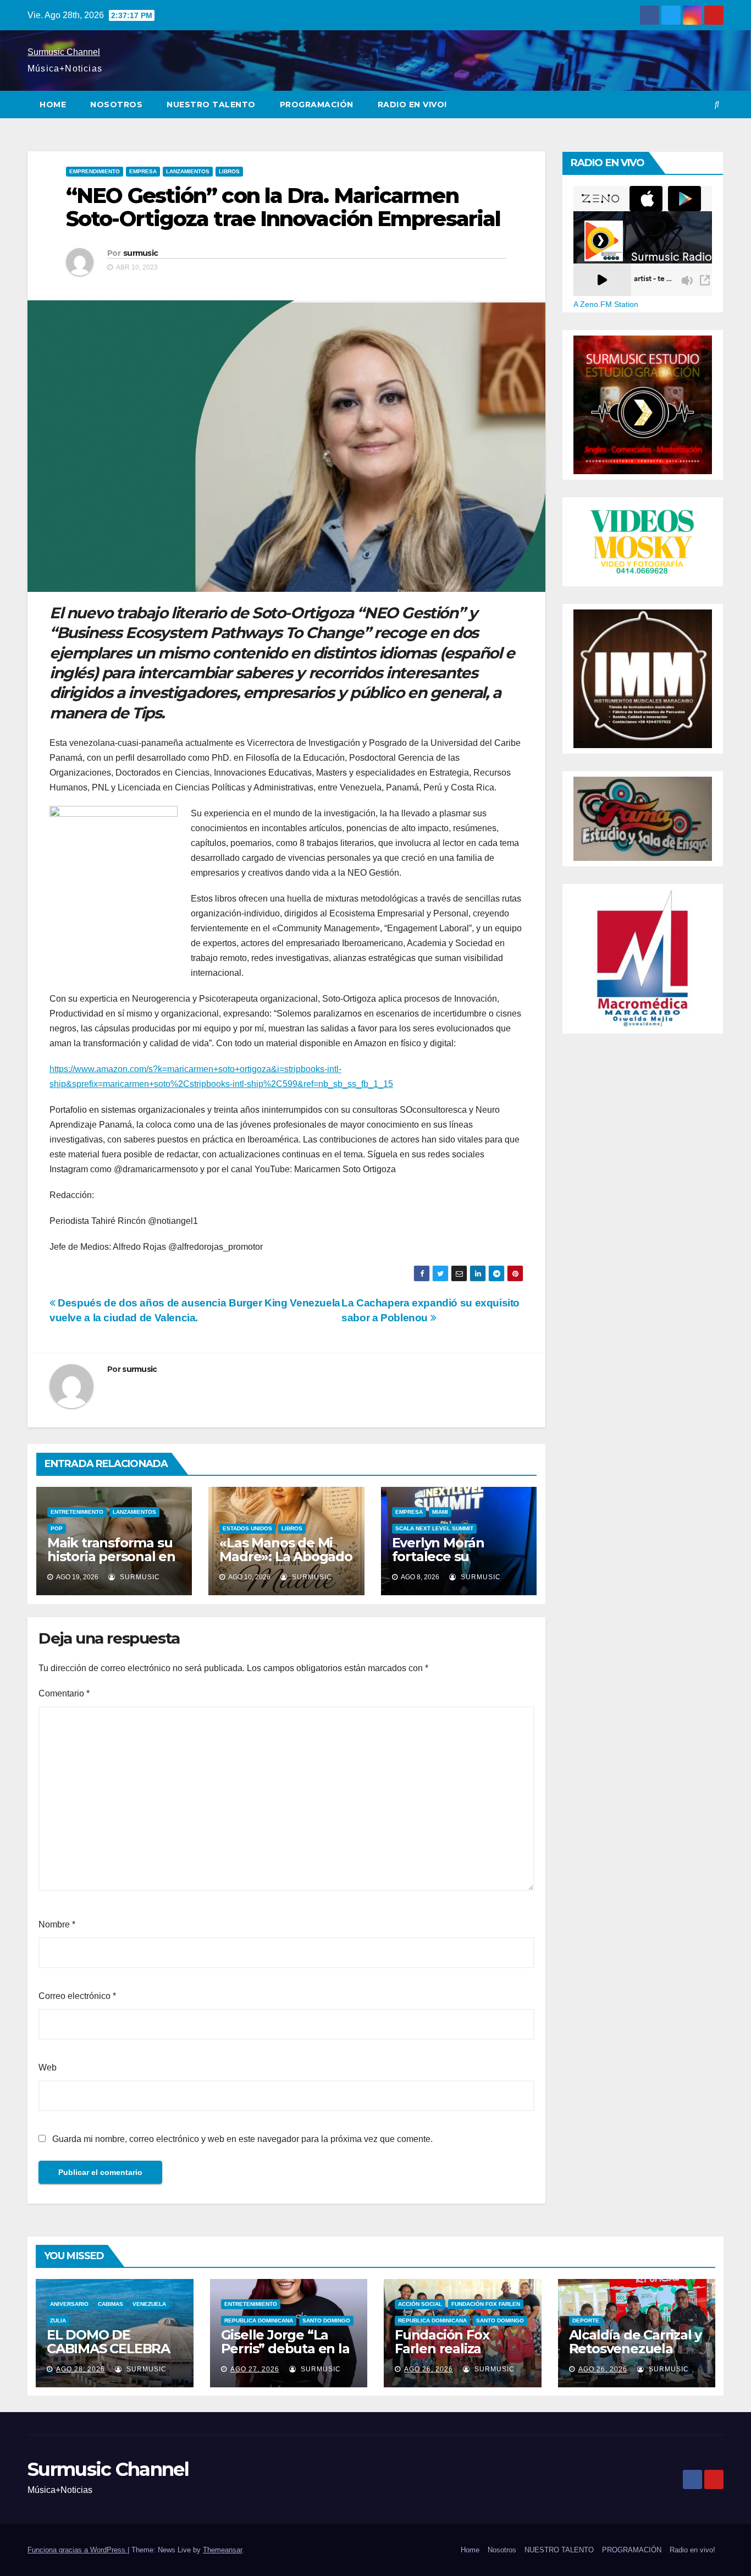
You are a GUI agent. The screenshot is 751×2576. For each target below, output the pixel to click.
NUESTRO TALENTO (211, 105)
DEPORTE (586, 2320)
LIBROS (229, 171)
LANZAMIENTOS (188, 171)
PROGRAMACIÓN (317, 105)
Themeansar (222, 2550)
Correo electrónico (77, 1996)
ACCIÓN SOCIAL (420, 2304)
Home (53, 105)
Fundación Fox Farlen (486, 2304)
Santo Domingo (326, 2320)
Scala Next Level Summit (434, 1528)
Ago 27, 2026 (255, 2369)
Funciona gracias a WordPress (78, 2550)
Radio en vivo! (412, 105)
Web (48, 2067)
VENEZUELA (149, 2304)
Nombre (57, 1924)
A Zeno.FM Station (606, 304)
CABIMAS (111, 2304)
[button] (717, 104)
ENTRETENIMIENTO (77, 1512)
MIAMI (440, 1512)
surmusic (140, 253)
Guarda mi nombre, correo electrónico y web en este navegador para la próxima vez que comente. (242, 2139)
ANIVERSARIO (69, 2304)
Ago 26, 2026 (429, 2369)
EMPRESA (143, 171)
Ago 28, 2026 (81, 2369)
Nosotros (116, 105)
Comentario (64, 1693)
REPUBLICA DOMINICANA (259, 2320)
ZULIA (58, 2320)
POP (57, 1528)
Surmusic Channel (64, 52)
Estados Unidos (247, 1528)
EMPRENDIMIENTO (95, 171)
